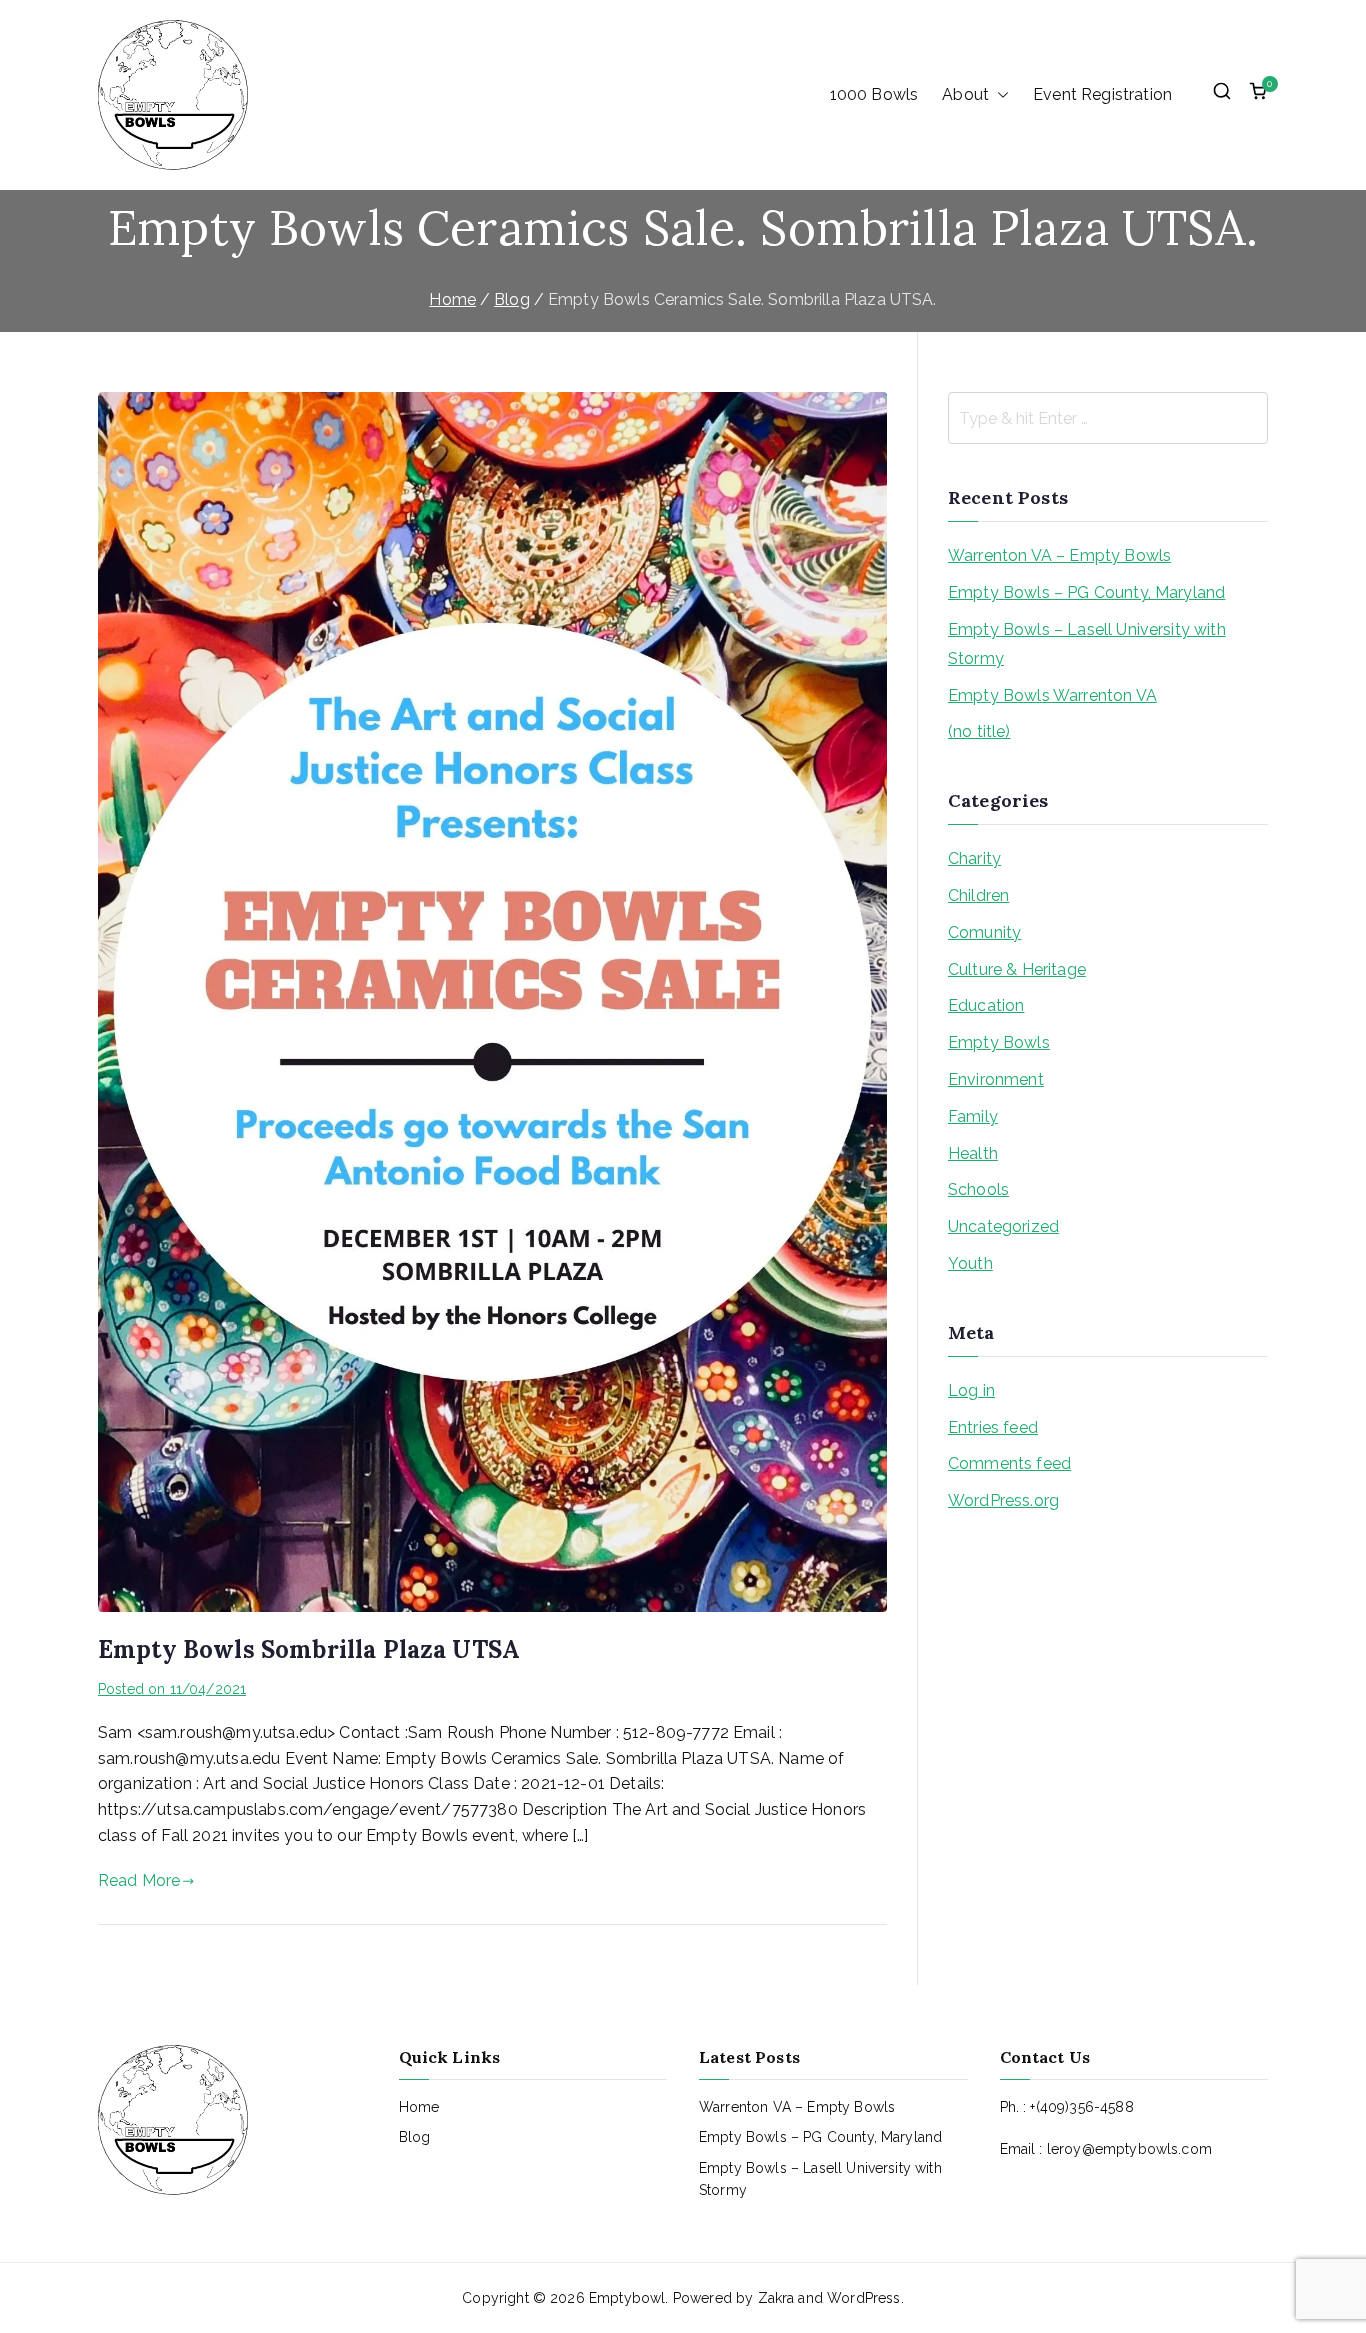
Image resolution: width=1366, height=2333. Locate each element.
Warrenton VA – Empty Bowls (1059, 555)
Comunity (984, 932)
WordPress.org (1003, 1500)
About (965, 94)
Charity (974, 858)
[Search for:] (1108, 418)
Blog (415, 2137)
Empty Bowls (999, 1042)
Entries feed (993, 1427)
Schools (978, 1189)
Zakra (776, 2298)
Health (973, 1153)
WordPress (863, 2298)
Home (419, 2107)
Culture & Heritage (1017, 969)
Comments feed (1009, 1463)
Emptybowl (627, 2298)
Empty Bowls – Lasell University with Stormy (1087, 644)
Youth (970, 1263)
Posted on (172, 1689)
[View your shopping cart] (1258, 95)
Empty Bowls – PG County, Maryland (1086, 592)
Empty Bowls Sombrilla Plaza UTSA (309, 1649)
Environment (996, 1079)
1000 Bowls (874, 94)
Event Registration (1102, 94)
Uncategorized (1003, 1226)
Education (986, 1005)
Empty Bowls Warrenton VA (1052, 695)
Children (978, 895)
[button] (999, 95)
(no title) (979, 731)
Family (973, 1116)
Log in (971, 1390)
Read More (139, 1880)
